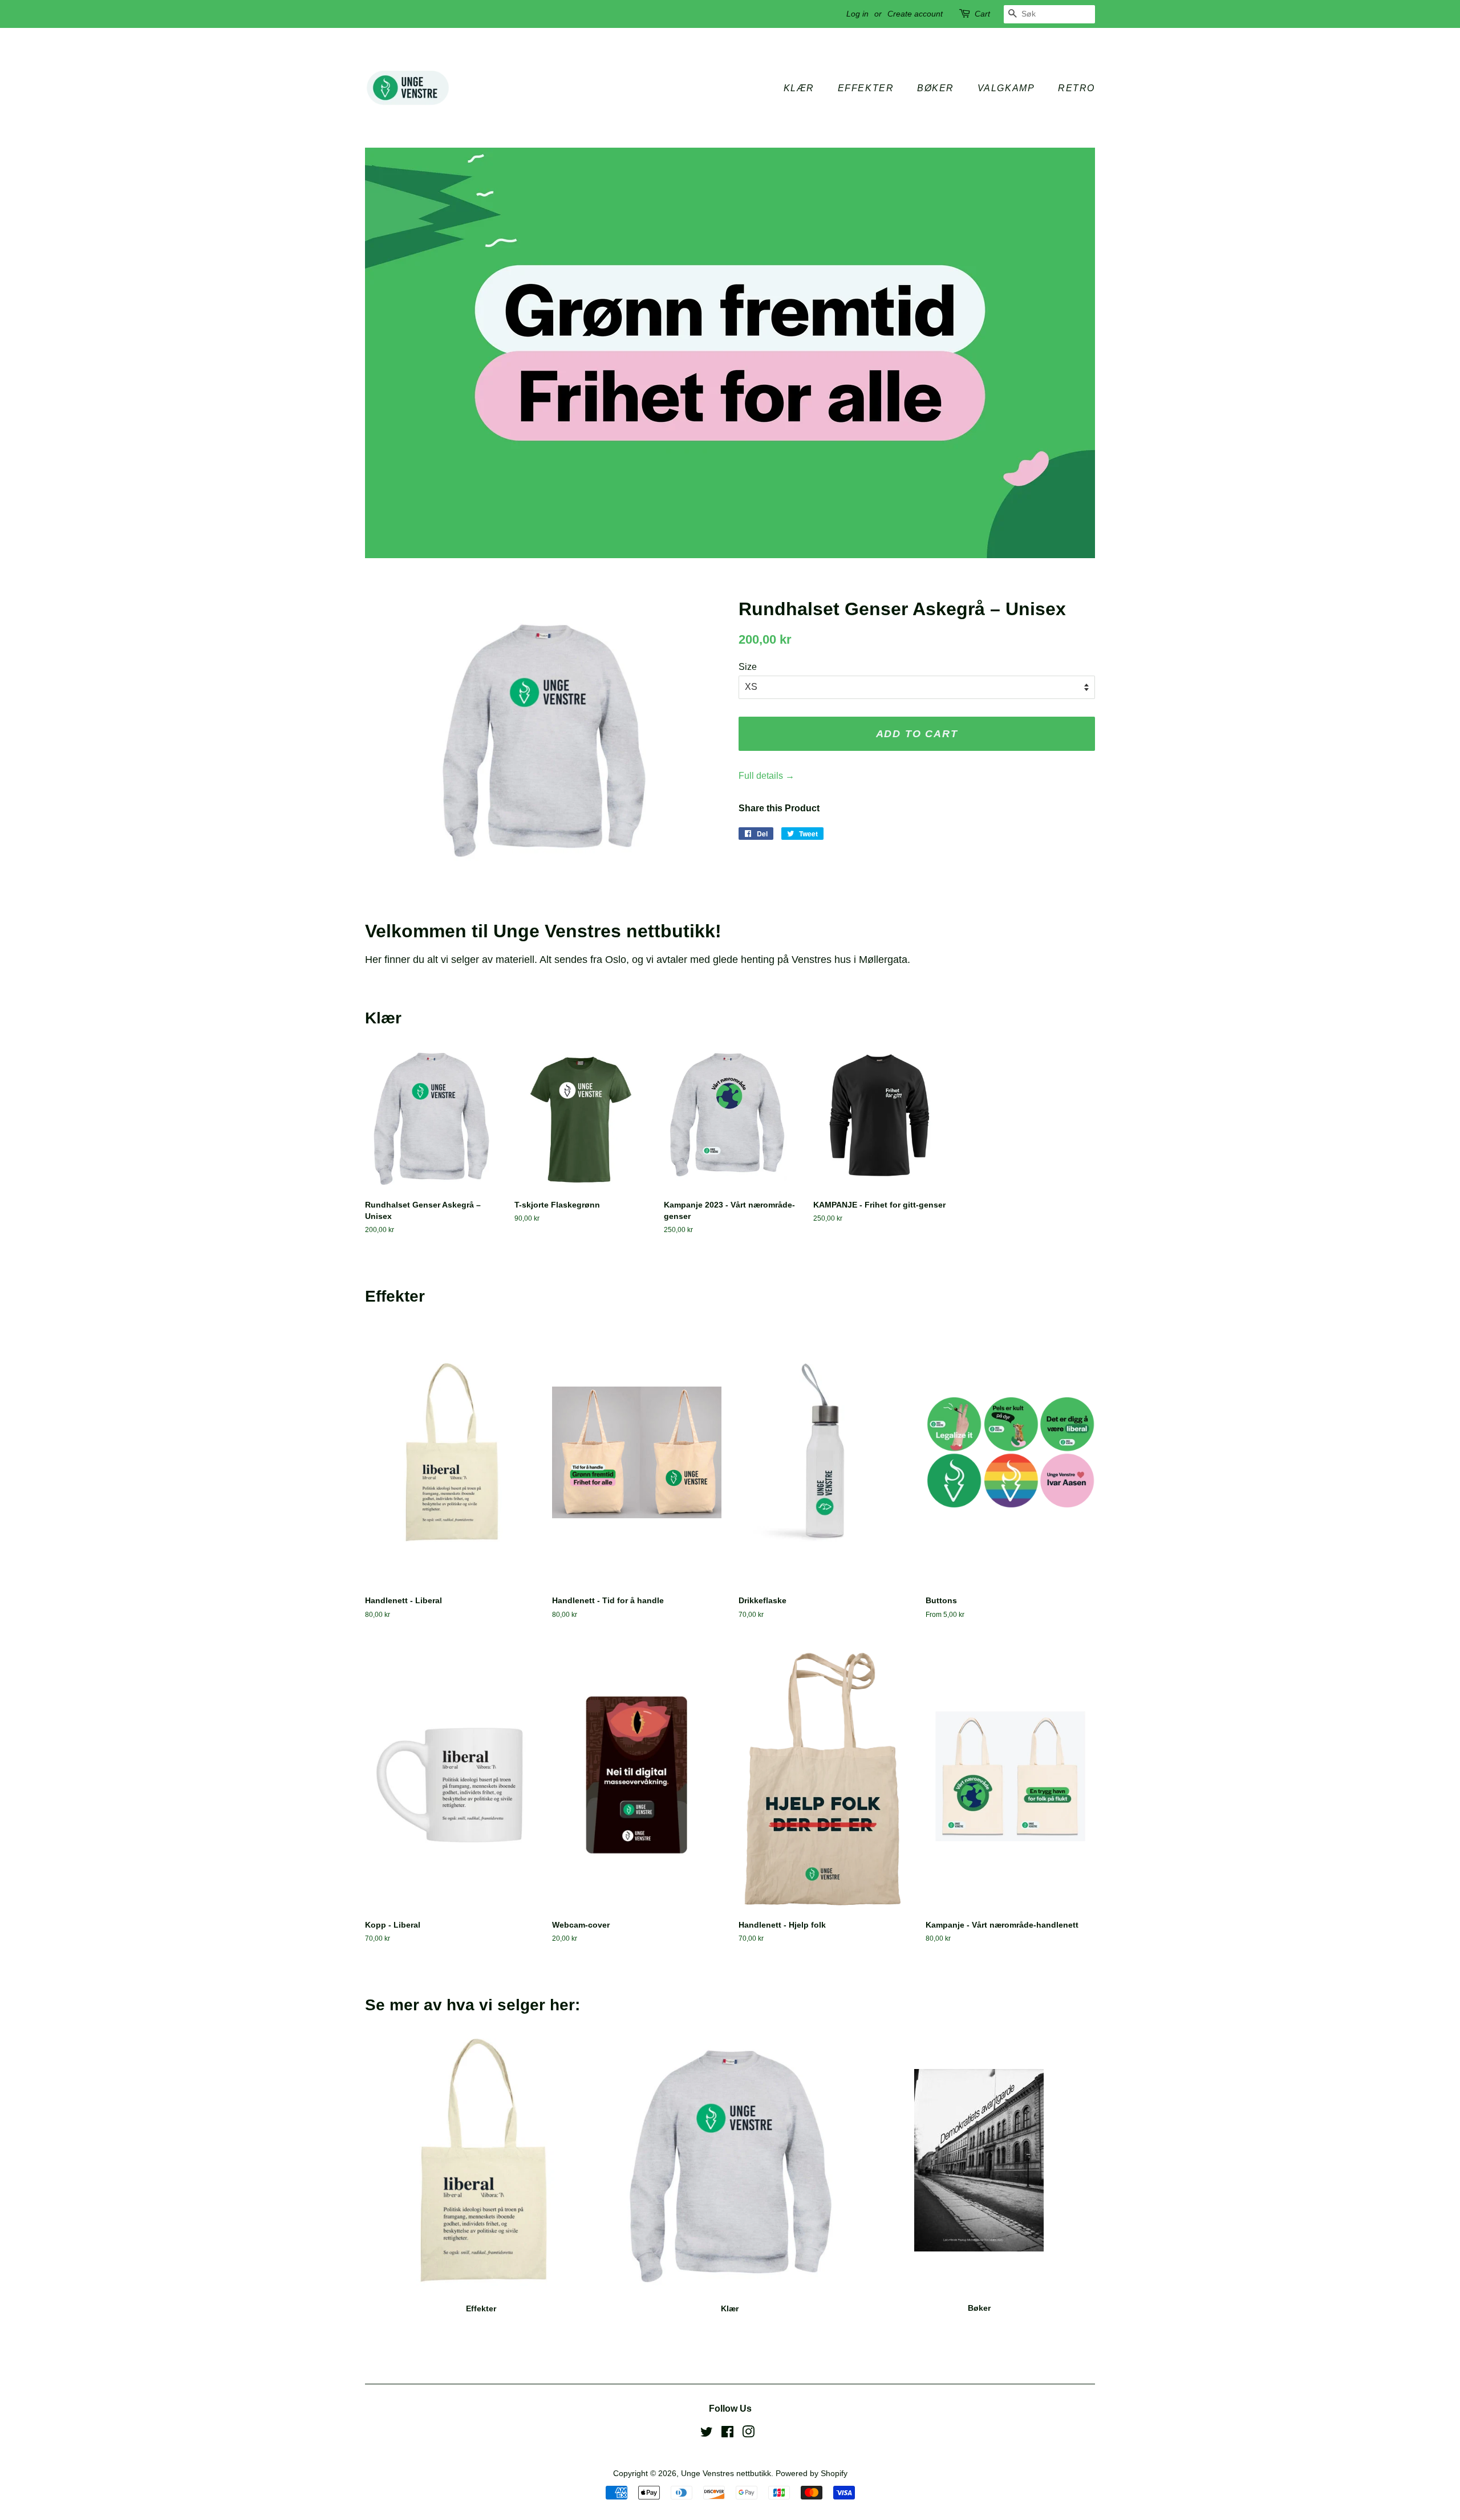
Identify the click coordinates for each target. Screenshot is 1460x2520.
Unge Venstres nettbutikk (726, 2474)
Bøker (936, 88)
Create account (915, 14)
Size (748, 667)
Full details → (766, 776)
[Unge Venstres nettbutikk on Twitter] (707, 2434)
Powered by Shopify (812, 2474)
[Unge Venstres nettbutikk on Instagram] (748, 2434)
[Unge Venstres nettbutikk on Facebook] (727, 2434)
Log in (857, 14)
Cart (982, 14)
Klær (799, 88)
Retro (1076, 88)
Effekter (866, 88)
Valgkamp (1006, 88)
